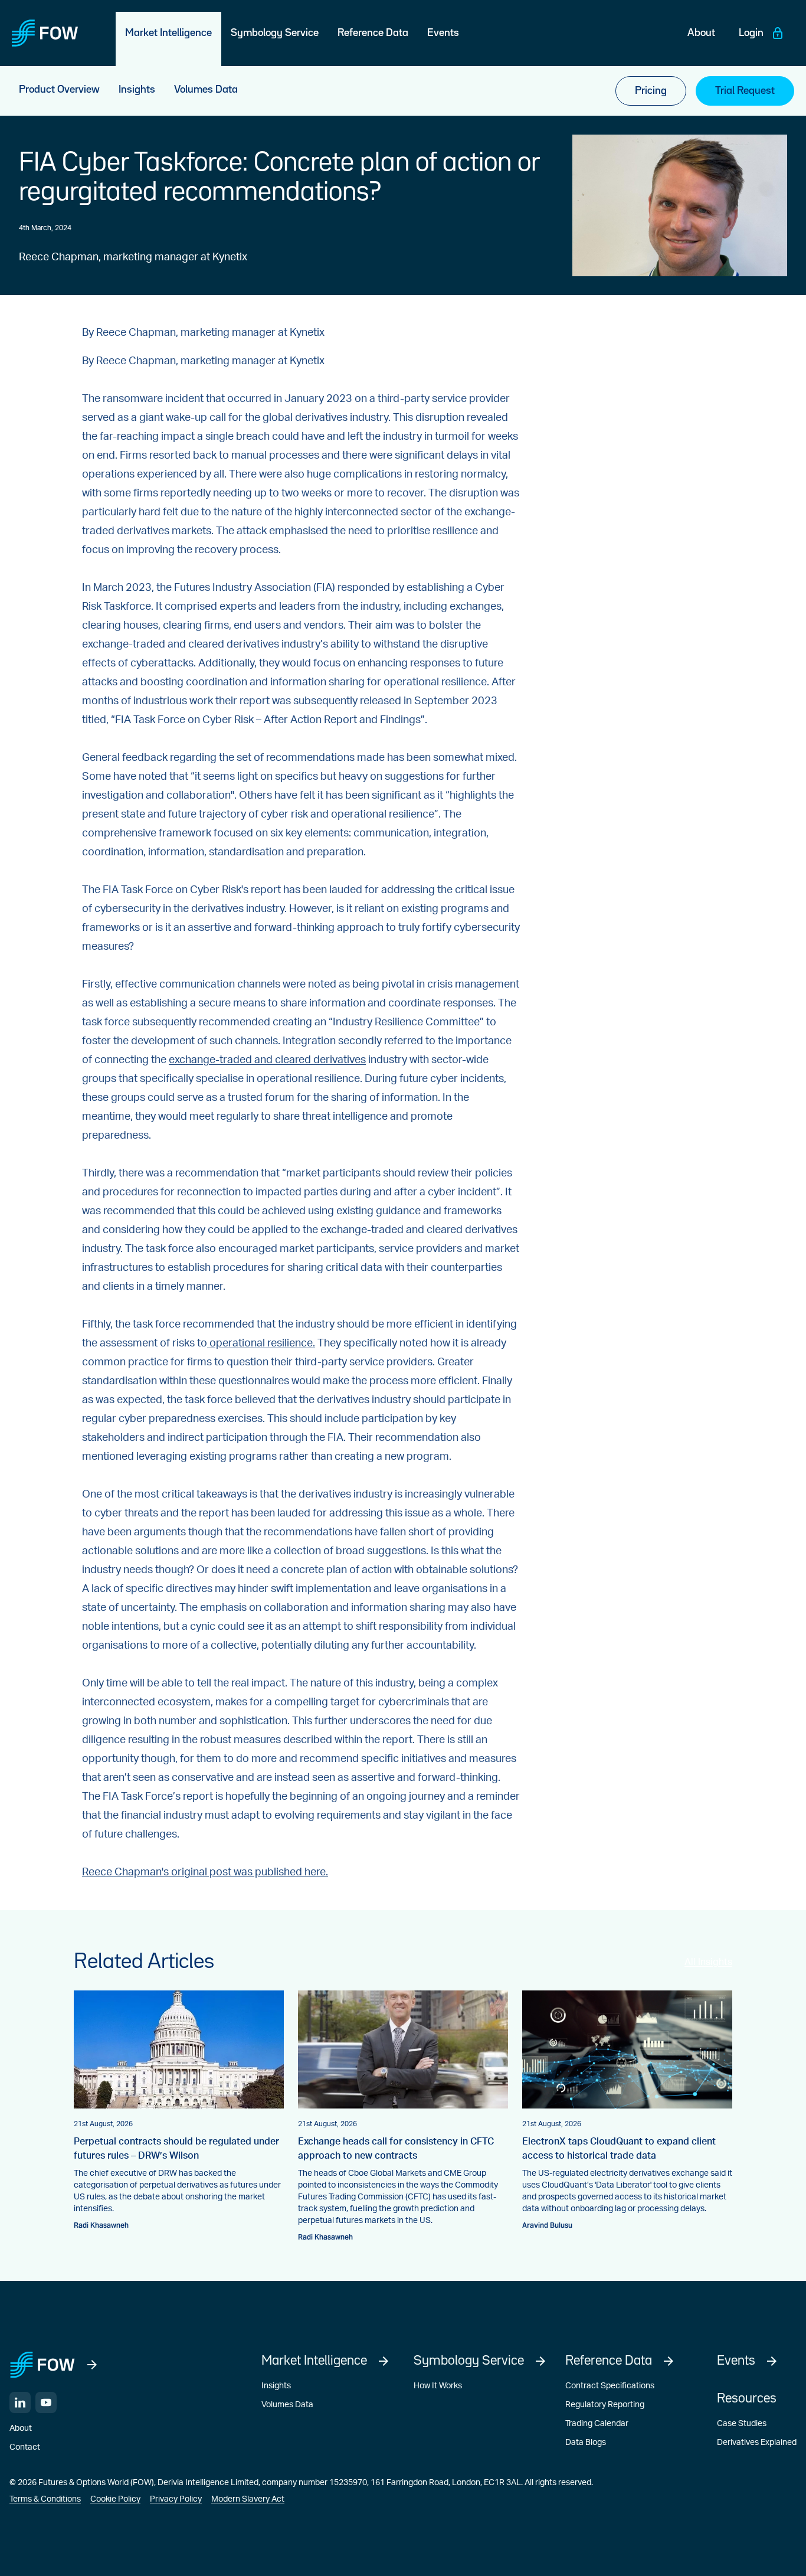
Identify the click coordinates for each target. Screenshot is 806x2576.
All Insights (708, 1962)
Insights (276, 2386)
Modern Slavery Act (248, 2499)
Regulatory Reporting (605, 2405)
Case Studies (742, 2424)
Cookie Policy (115, 2499)
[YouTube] (46, 2402)
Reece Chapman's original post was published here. (205, 1872)
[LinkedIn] (20, 2402)
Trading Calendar (597, 2424)
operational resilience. (261, 1343)
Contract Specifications (610, 2386)
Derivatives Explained (757, 2443)
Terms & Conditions (45, 2499)
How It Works (438, 2386)
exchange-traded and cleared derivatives (267, 1060)
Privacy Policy (176, 2499)
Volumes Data (287, 2405)
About (21, 2428)
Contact (25, 2447)
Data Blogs (586, 2443)
